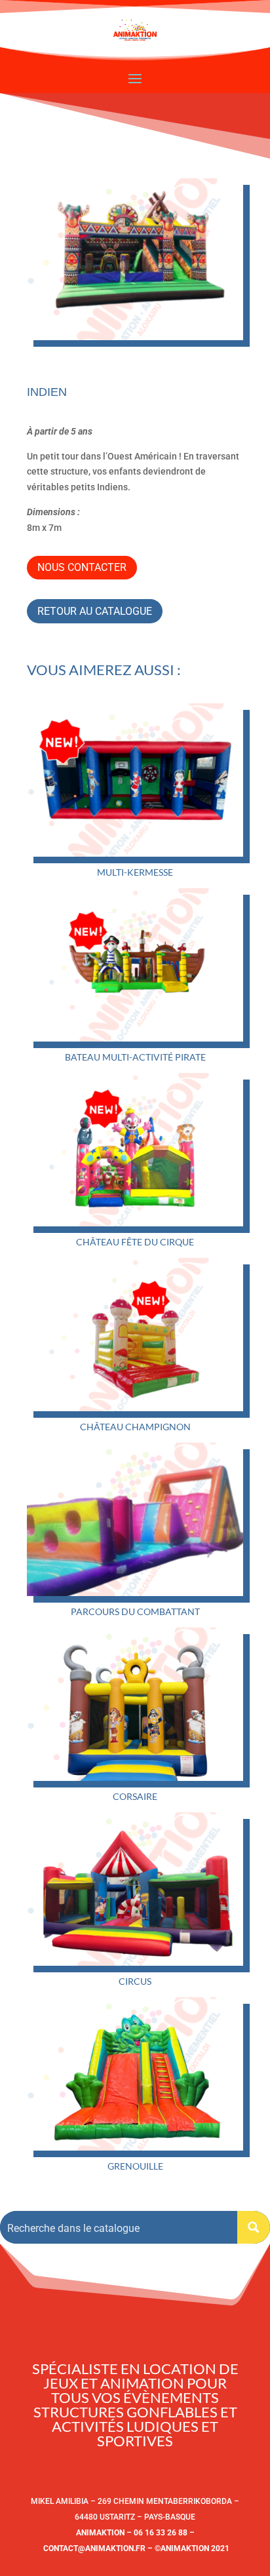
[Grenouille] (135, 2074)
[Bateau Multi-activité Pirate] (135, 965)
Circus (135, 1981)
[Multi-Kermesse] (135, 780)
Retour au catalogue (95, 611)
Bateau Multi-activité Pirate (135, 1057)
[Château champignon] (135, 1335)
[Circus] (135, 1889)
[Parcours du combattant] (135, 1519)
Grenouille (135, 2166)
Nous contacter (82, 567)
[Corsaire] (135, 1704)
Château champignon (135, 1427)
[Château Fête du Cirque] (135, 1150)
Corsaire (135, 1796)
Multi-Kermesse (135, 872)
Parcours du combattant (135, 1611)
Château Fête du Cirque (135, 1242)
